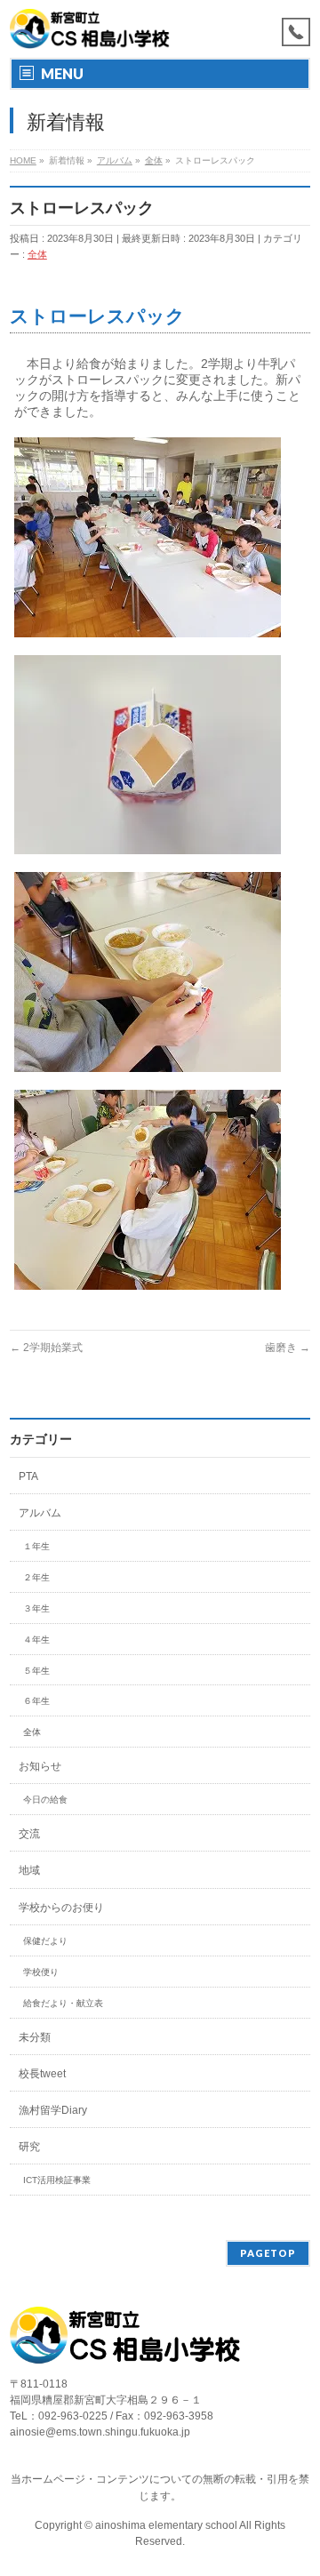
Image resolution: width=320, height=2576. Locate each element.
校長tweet (42, 2074)
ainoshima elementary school (167, 2525)
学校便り (41, 1972)
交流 (29, 1834)
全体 (37, 254)
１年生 (36, 1546)
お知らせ (40, 1766)
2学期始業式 (46, 1348)
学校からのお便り (61, 1908)
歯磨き (288, 1348)
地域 (29, 1870)
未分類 (35, 2037)
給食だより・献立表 (63, 2003)
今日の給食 (45, 1800)
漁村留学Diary (53, 2110)
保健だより (45, 1941)
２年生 (36, 1577)
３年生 (36, 1608)
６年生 (36, 1701)
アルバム (40, 1513)
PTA (28, 1476)
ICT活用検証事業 (57, 2180)
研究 (29, 2147)
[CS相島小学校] (90, 29)
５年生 (36, 1671)
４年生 (36, 1640)
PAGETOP (268, 2253)
